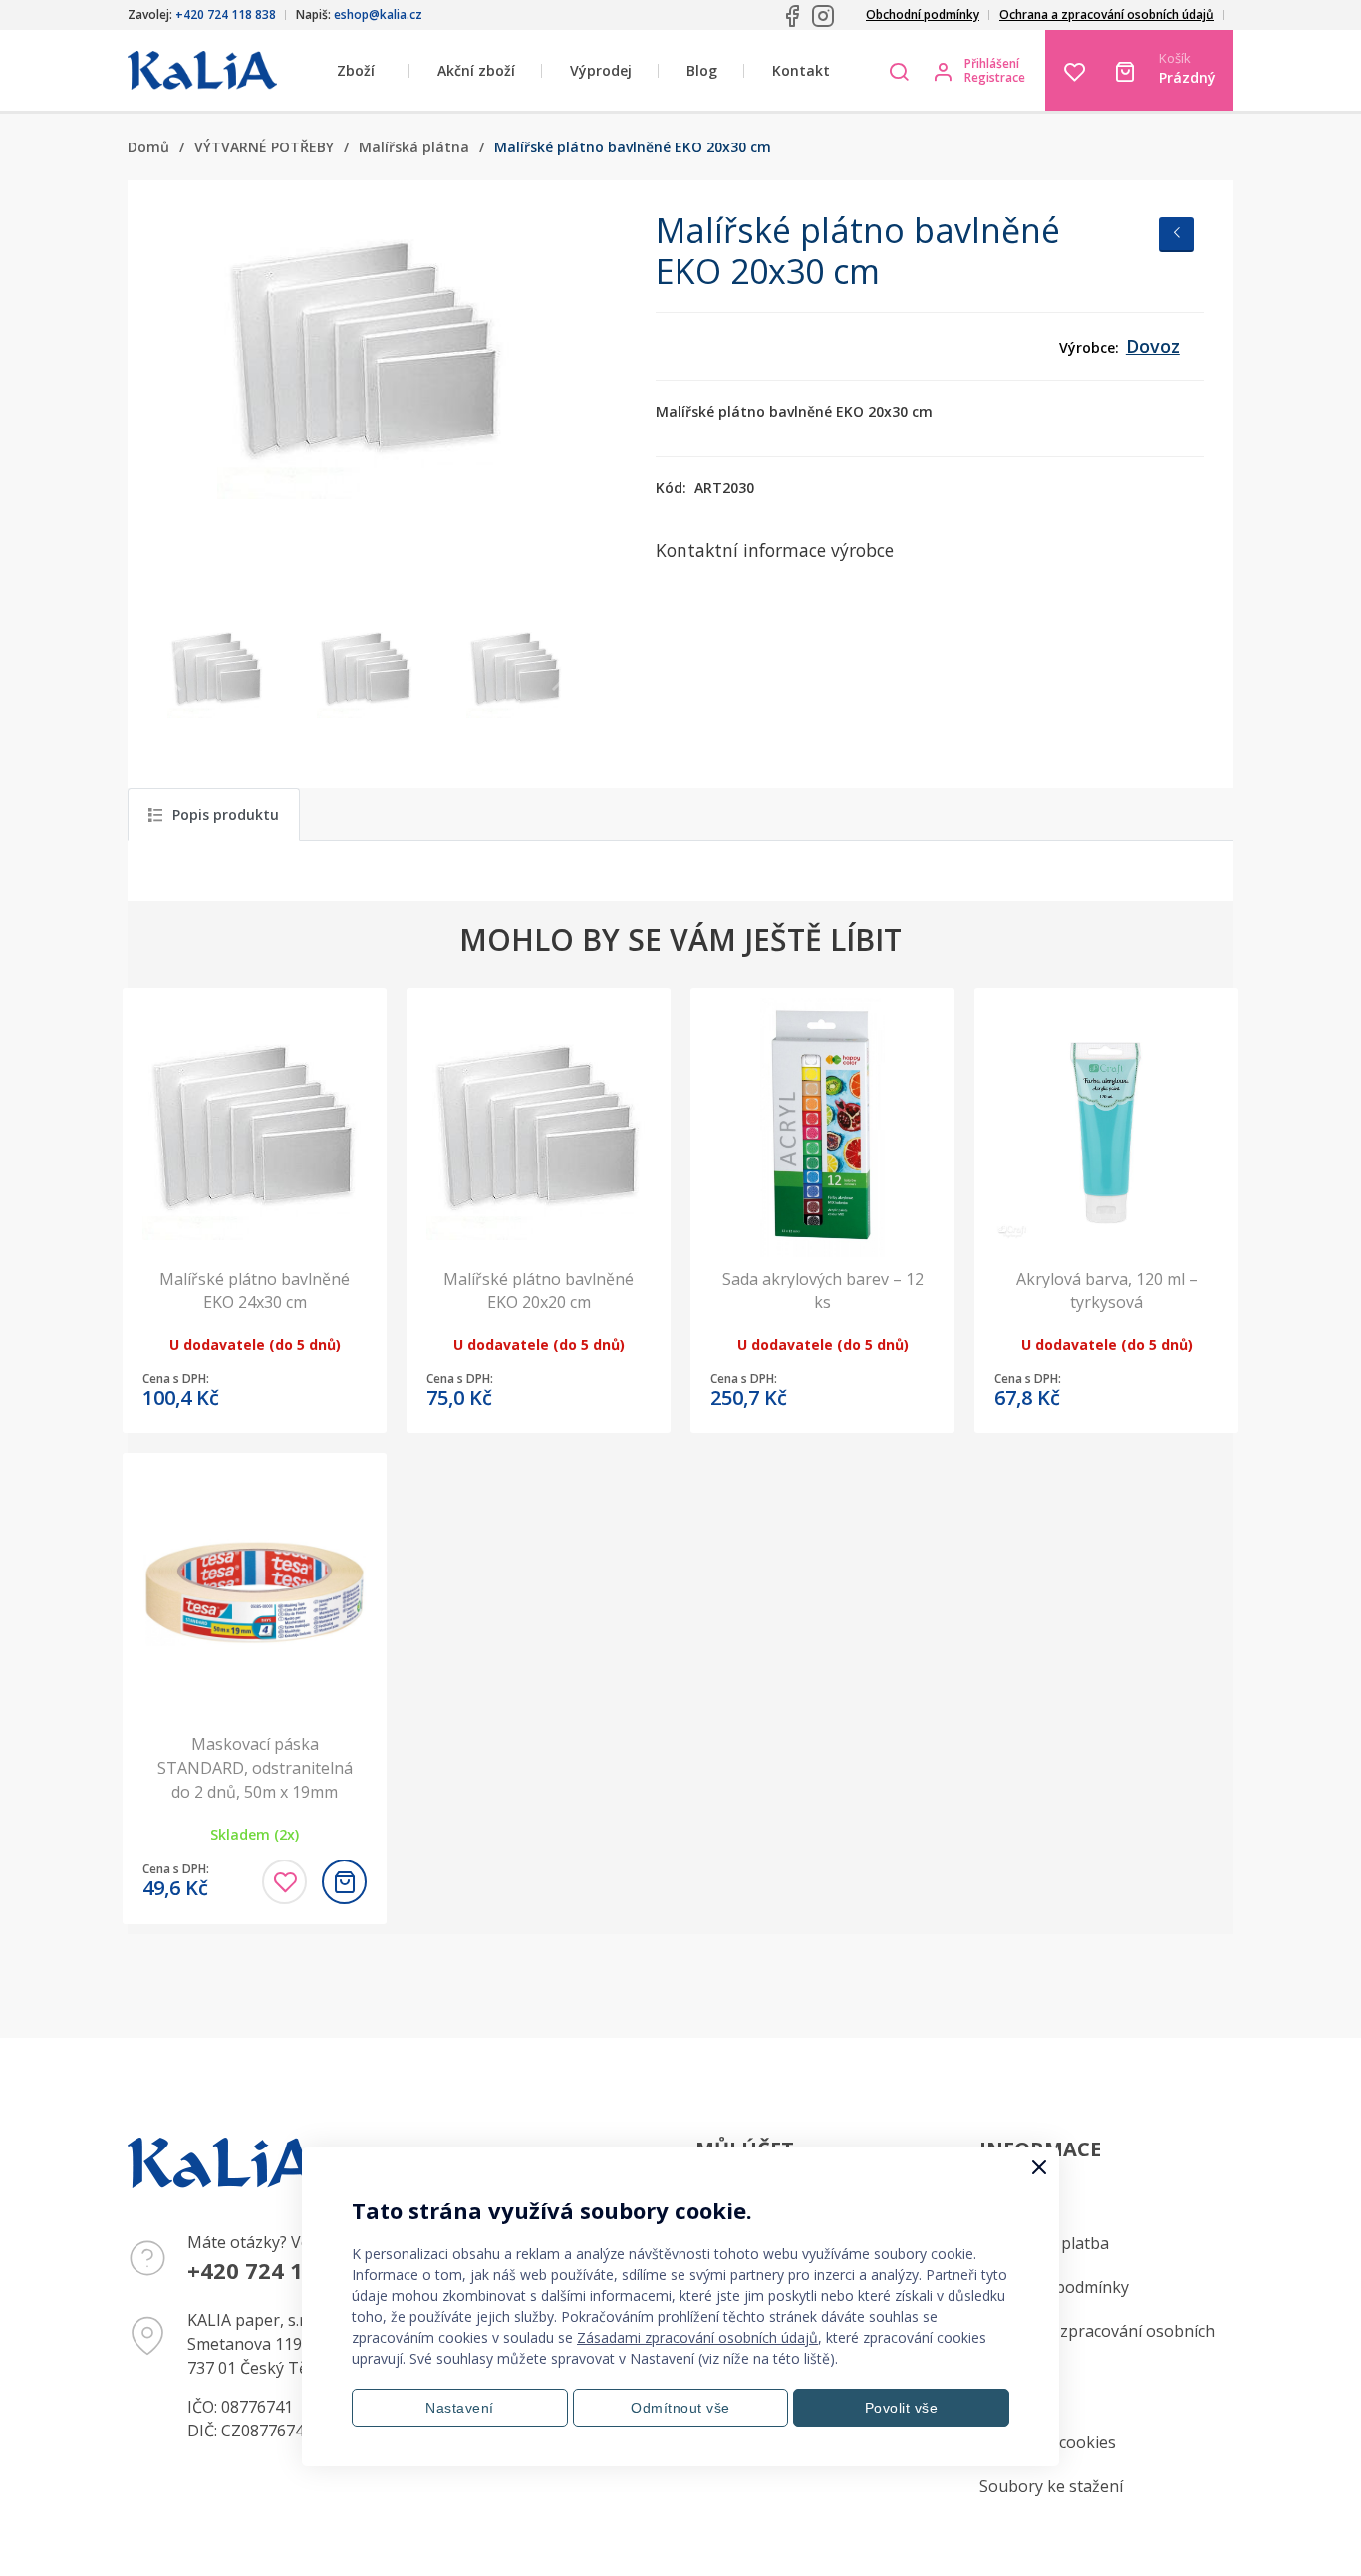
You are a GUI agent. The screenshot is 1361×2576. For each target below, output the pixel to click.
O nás (1001, 2399)
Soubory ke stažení (1051, 2486)
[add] (344, 1882)
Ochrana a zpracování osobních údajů (1106, 14)
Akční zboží (476, 70)
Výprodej (601, 70)
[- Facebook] (792, 16)
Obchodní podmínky (923, 14)
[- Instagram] (823, 16)
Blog (702, 70)
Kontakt (801, 70)
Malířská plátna (414, 147)
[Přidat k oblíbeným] (284, 1882)
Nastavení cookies (1048, 2442)
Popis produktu (226, 815)
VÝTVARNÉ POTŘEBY (264, 147)
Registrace (995, 78)
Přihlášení (992, 64)
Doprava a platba (1044, 2243)
